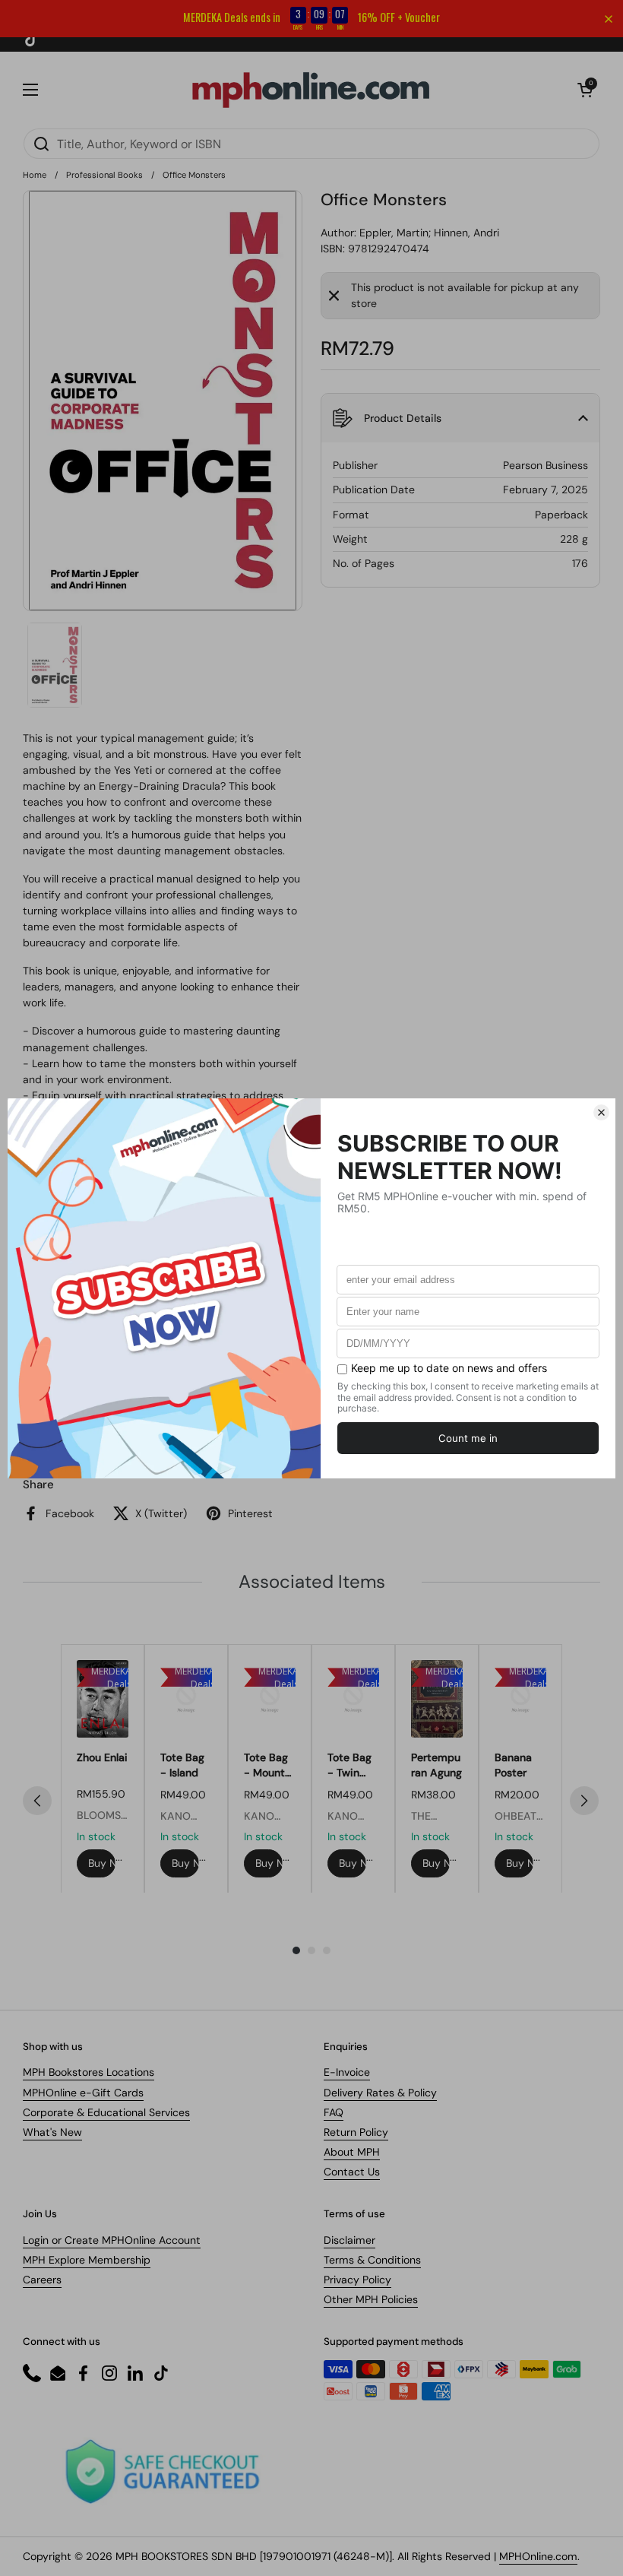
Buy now (102, 1863)
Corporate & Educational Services (106, 2112)
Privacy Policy (357, 2280)
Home (35, 175)
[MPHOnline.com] (311, 90)
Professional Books (104, 175)
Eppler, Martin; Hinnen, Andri (429, 233)
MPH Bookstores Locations (89, 2072)
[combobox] (311, 144)
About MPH (352, 2152)
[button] (585, 90)
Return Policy (356, 2132)
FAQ (334, 2112)
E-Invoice (347, 2072)
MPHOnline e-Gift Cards (83, 2093)
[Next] (584, 1801)
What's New (52, 2132)
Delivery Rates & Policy (380, 2093)
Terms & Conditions (372, 2260)
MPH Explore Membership (87, 2260)
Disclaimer (349, 2240)
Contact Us (352, 2172)
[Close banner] (609, 19)
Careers (42, 2280)
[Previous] (37, 1801)
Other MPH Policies (371, 2299)
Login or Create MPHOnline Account (112, 2240)
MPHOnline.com (538, 2556)
